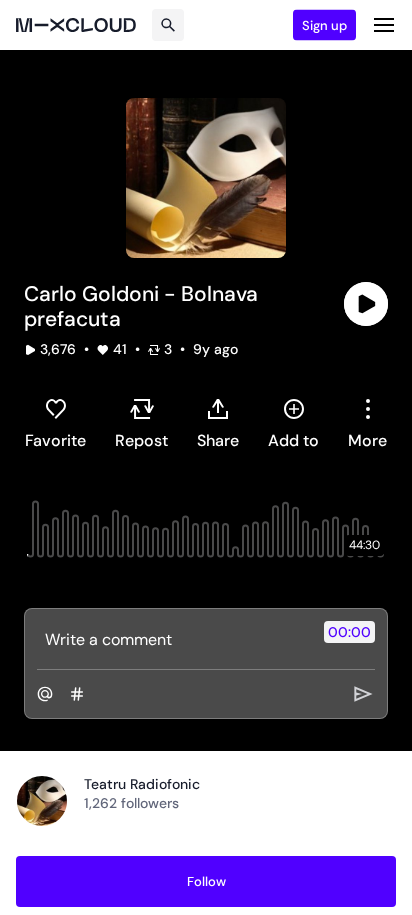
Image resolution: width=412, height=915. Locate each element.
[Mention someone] (45, 694)
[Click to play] (366, 304)
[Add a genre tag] (77, 694)
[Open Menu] (384, 25)
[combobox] (367, 423)
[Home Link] (76, 25)
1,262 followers (131, 803)
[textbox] (172, 639)
